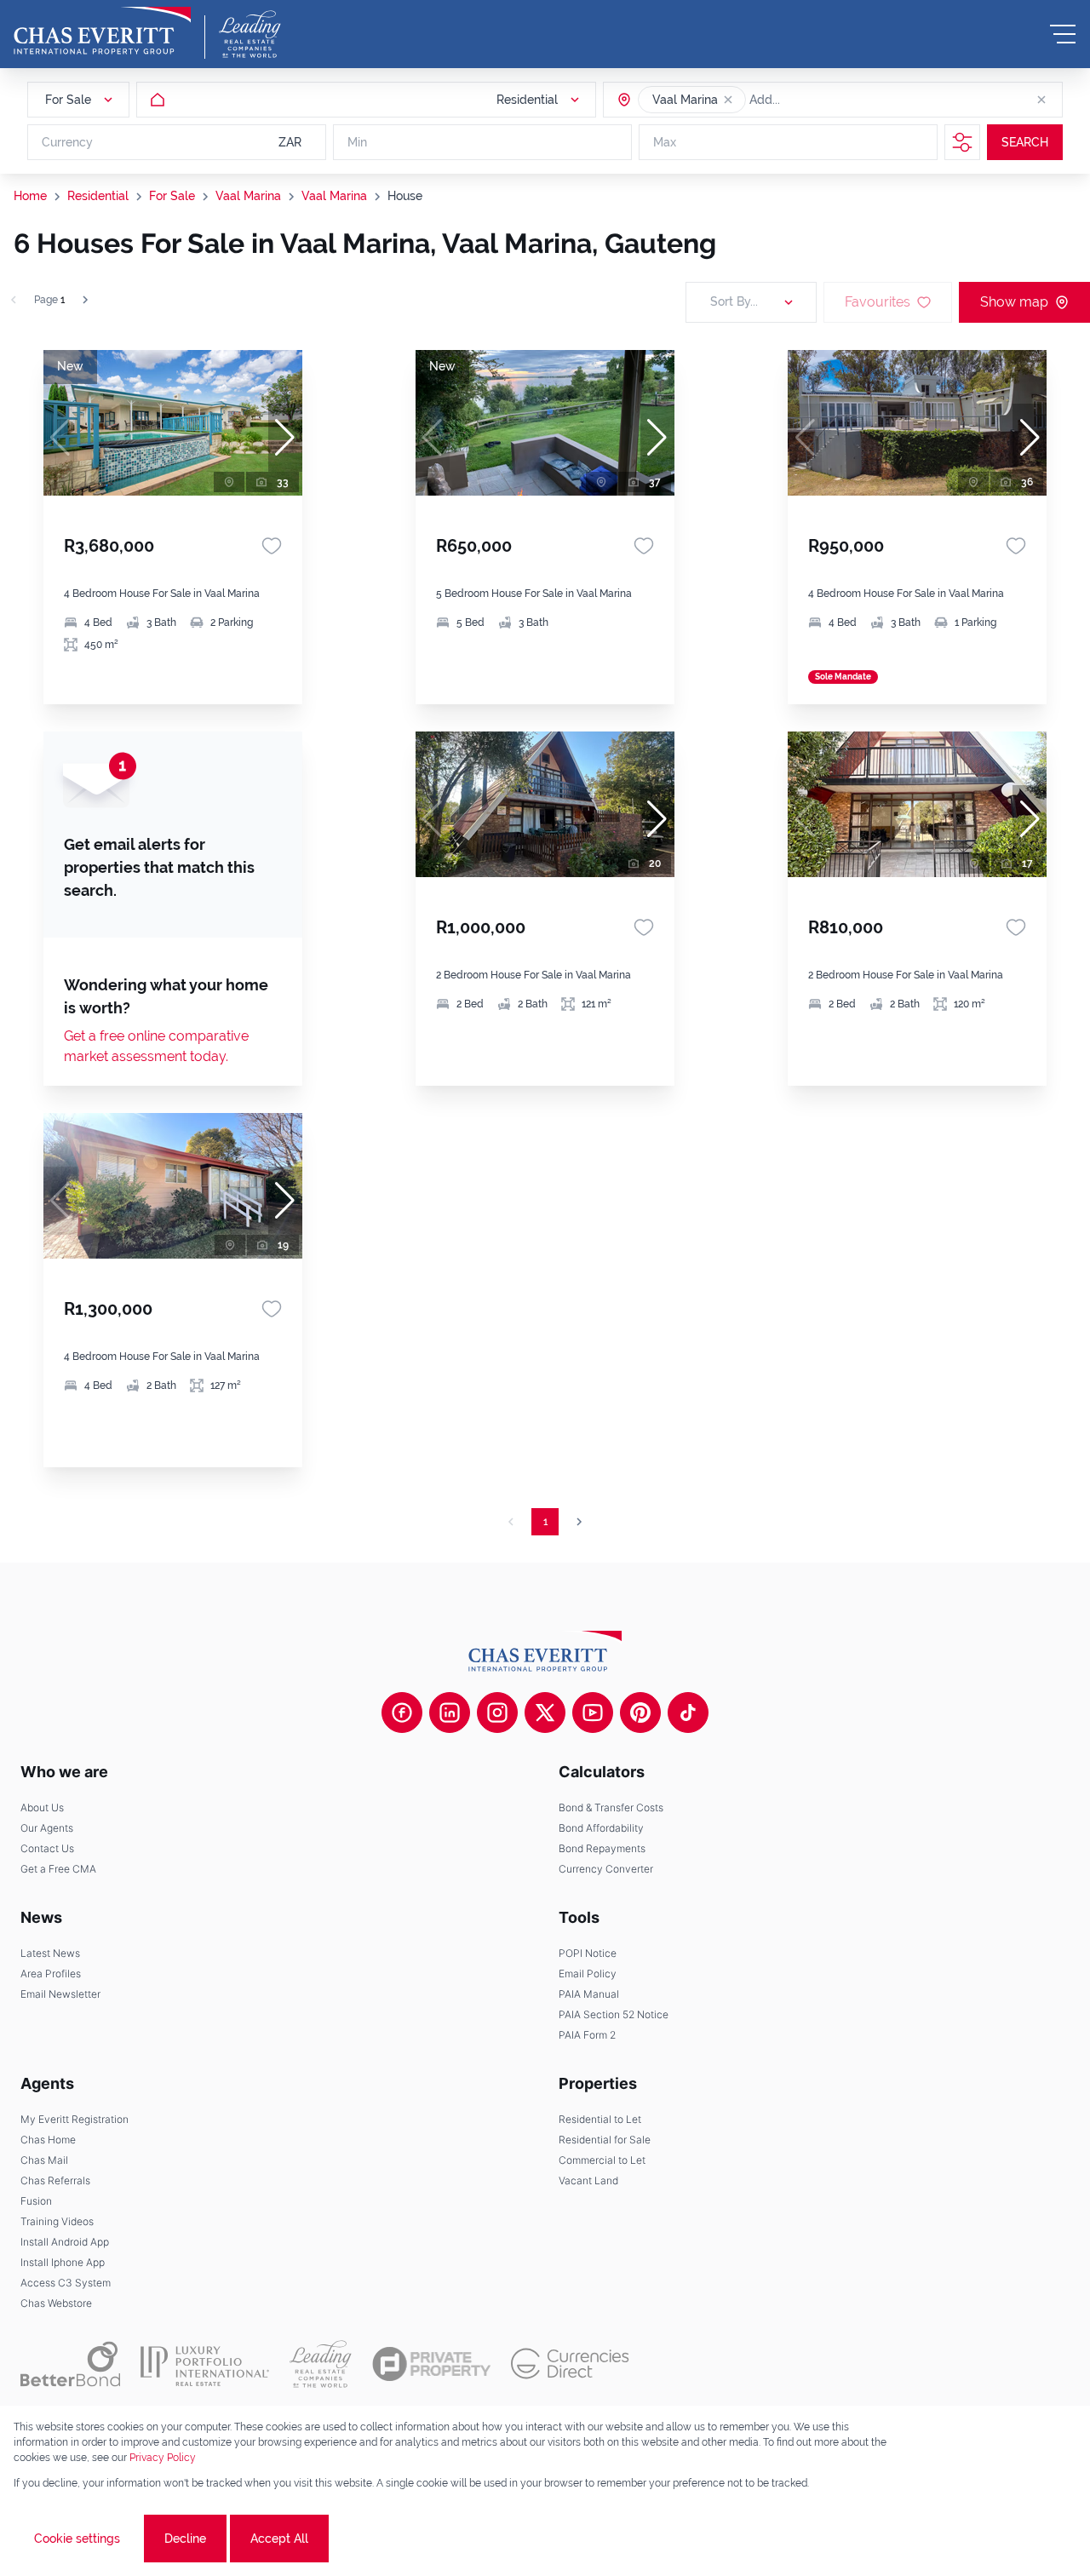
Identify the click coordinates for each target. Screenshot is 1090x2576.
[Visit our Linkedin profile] (450, 1713)
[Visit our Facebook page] (402, 1713)
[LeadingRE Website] (321, 2364)
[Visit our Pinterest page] (640, 1713)
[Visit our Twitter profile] (545, 1713)
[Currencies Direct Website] (570, 2364)
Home (30, 196)
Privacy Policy (163, 2458)
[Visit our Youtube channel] (593, 1713)
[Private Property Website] (431, 2364)
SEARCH (1025, 142)
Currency (67, 142)
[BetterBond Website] (70, 2364)
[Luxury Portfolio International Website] (205, 2364)
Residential (98, 196)
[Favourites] (272, 546)
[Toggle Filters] (962, 142)
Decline (185, 2539)
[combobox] (815, 100)
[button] (728, 100)
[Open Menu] (1063, 34)
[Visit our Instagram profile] (497, 1713)
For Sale (172, 196)
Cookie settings (77, 2539)
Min (357, 142)
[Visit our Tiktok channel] (688, 1713)
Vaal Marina (248, 196)
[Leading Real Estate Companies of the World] (250, 34)
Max (665, 142)
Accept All (279, 2539)
